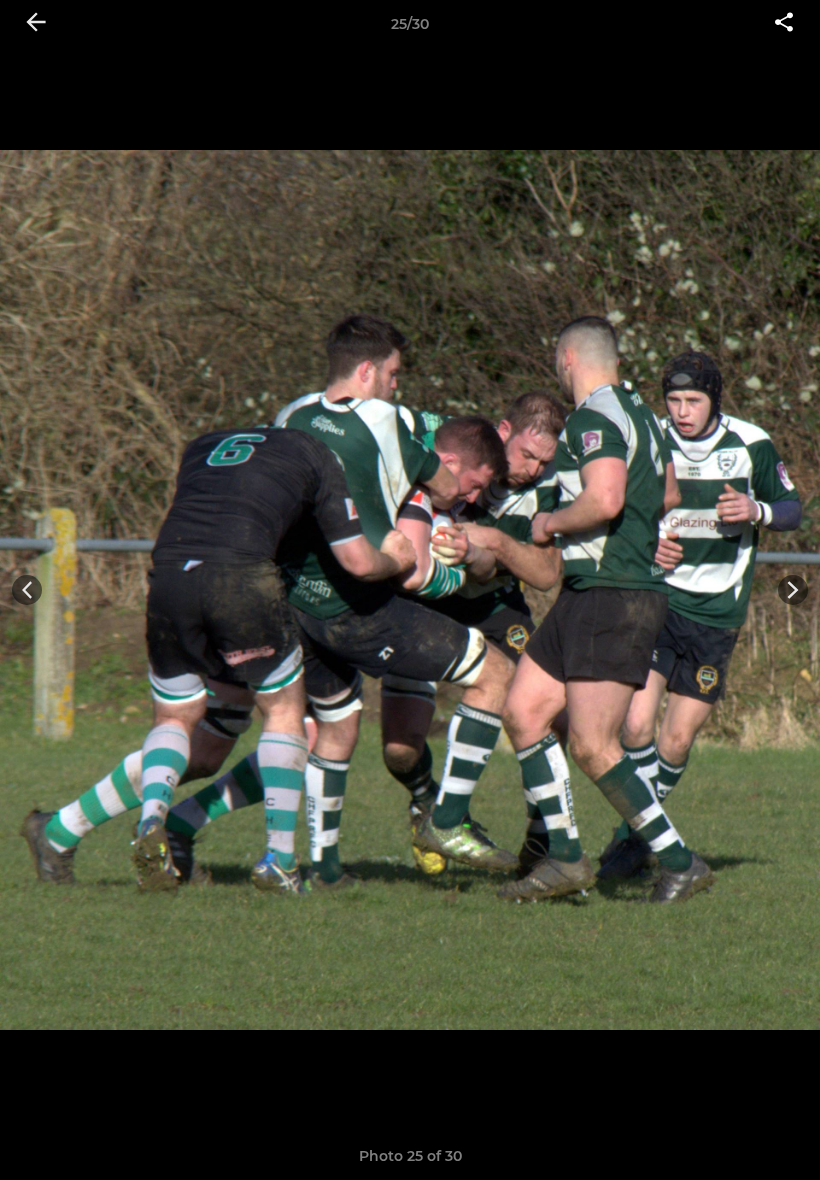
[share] (784, 24)
